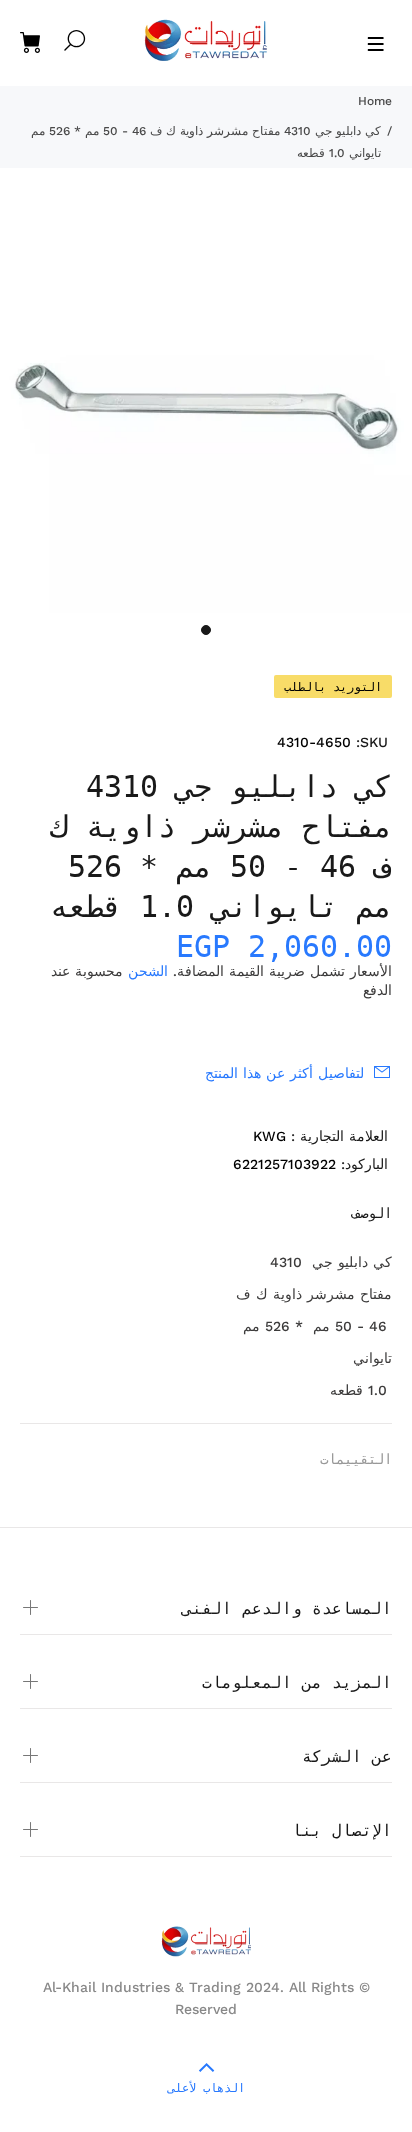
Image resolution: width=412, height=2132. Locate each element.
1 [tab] (206, 630)
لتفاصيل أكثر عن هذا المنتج (284, 1073)
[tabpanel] (206, 407)
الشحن (148, 971)
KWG (269, 1136)
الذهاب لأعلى (206, 2088)
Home (375, 101)
